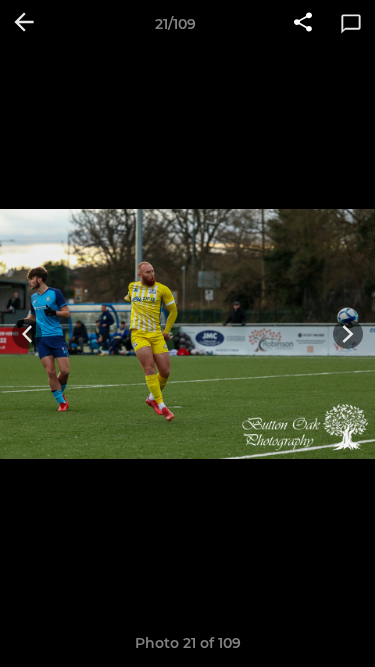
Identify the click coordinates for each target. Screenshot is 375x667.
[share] (303, 24)
